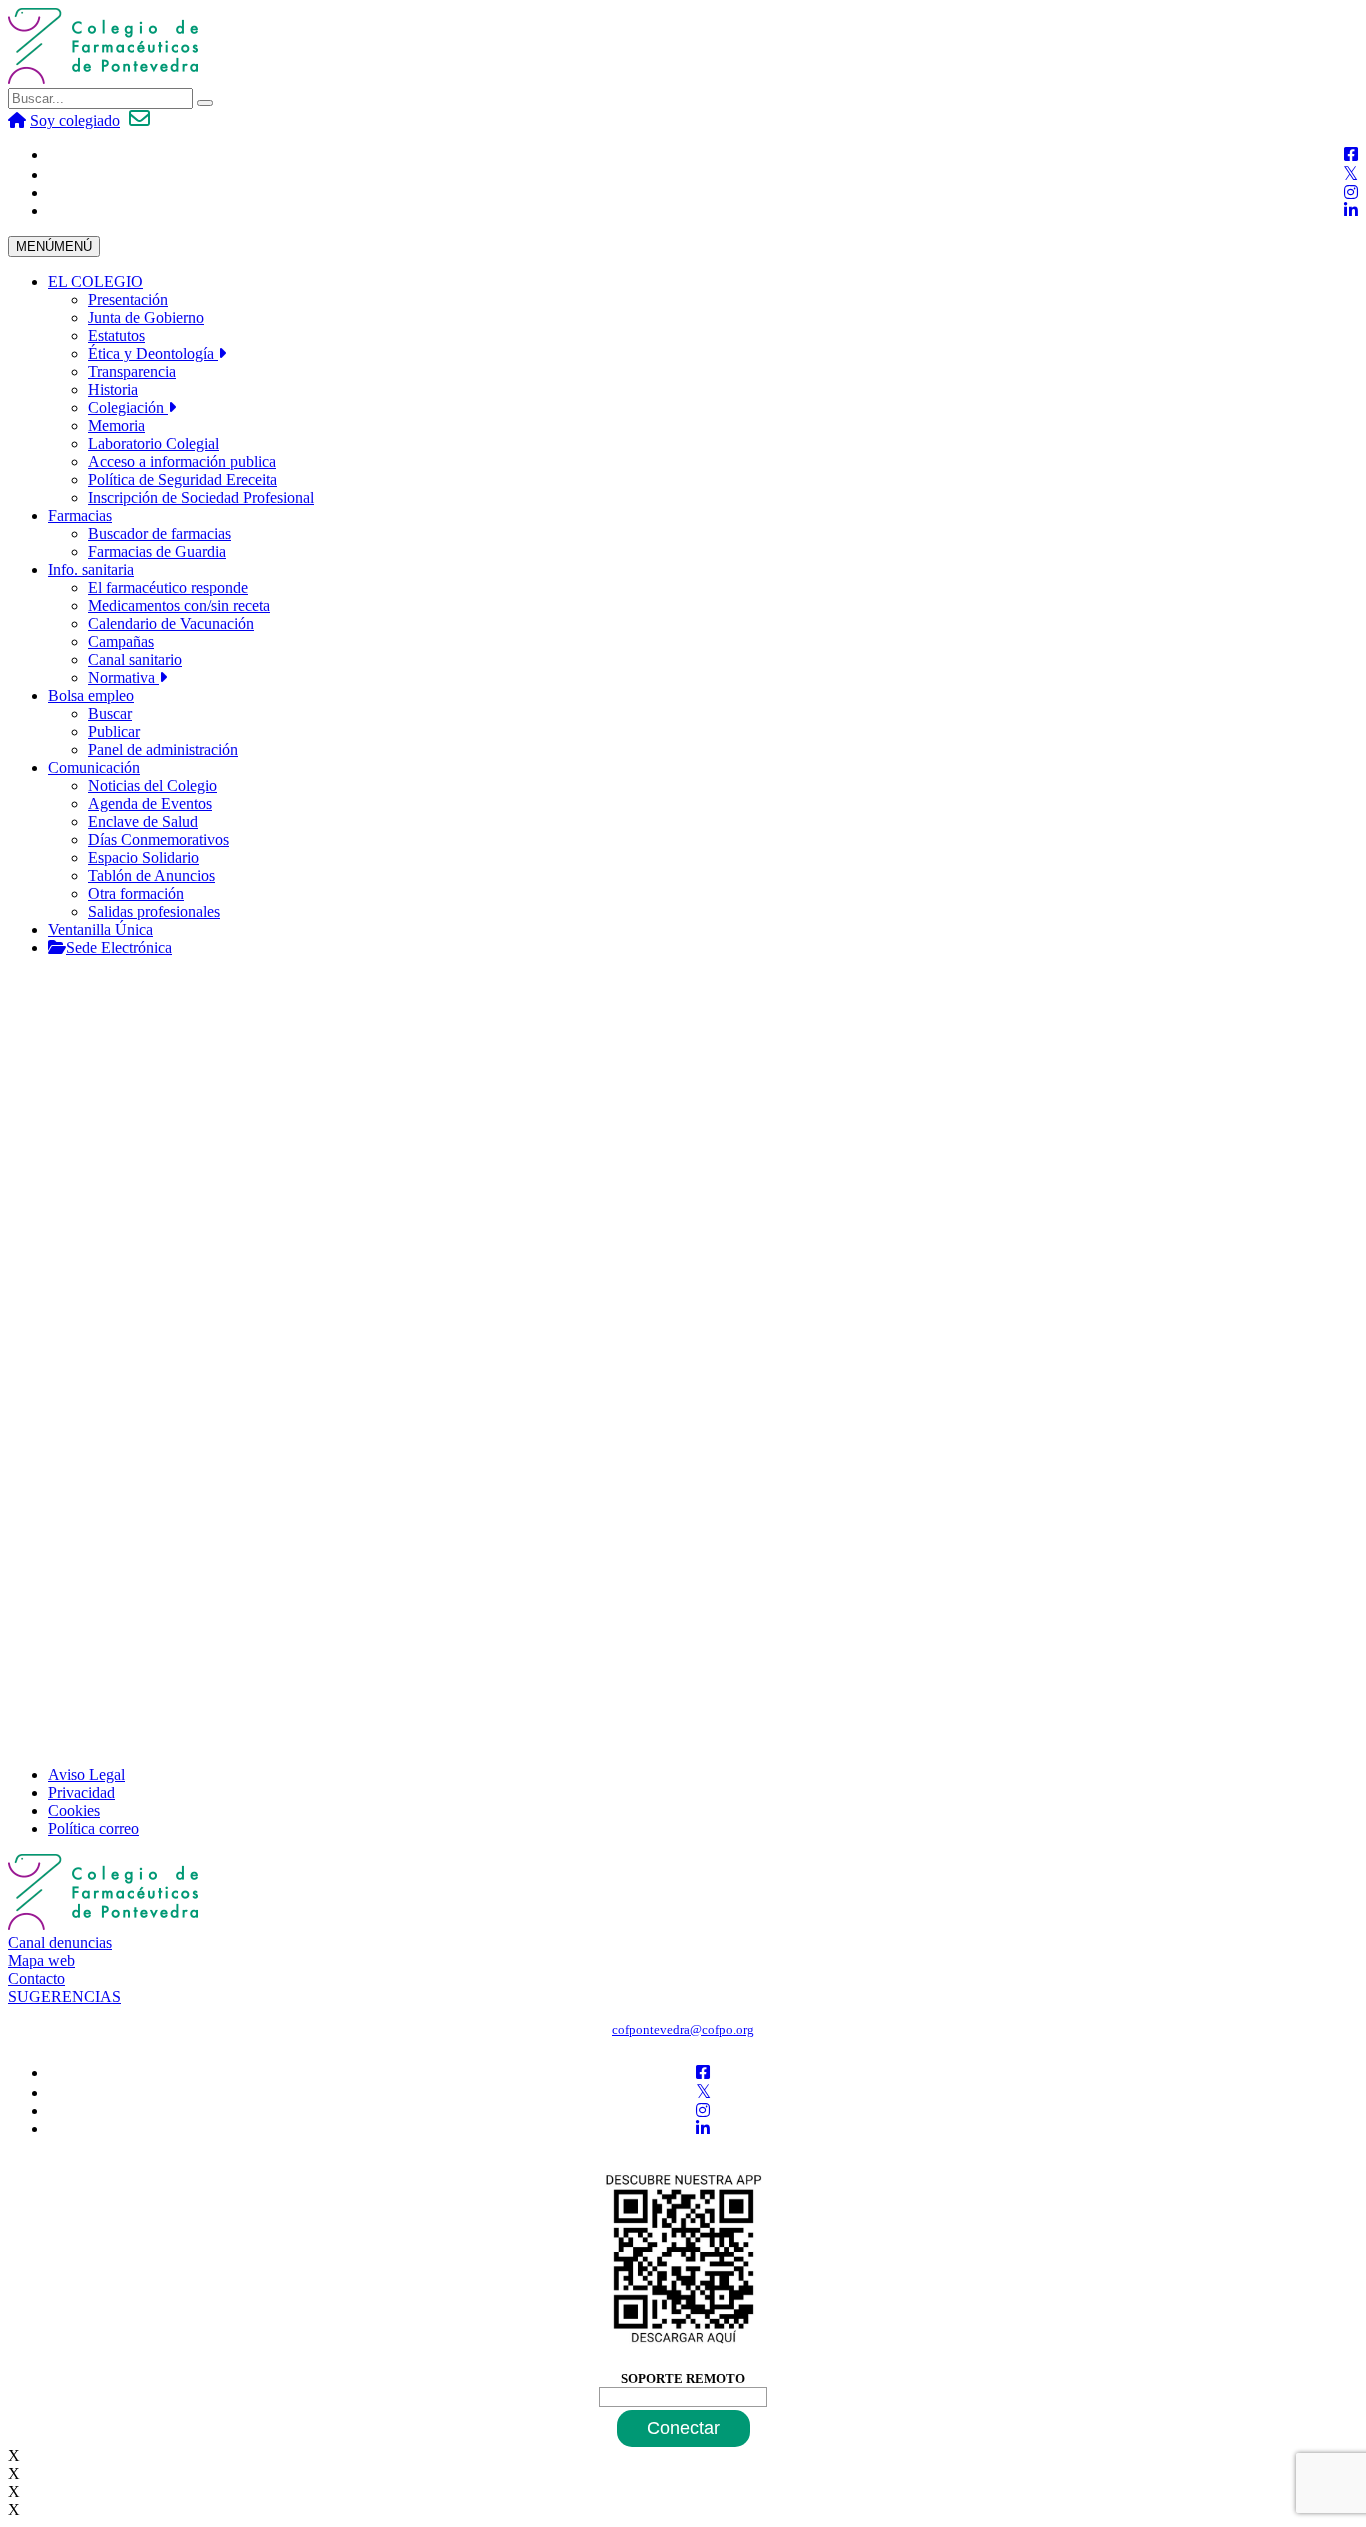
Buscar (110, 713)
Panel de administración (163, 749)
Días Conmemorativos (158, 839)
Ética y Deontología (153, 353)
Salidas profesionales (154, 911)
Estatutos (116, 335)
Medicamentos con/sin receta (179, 605)
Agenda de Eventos (150, 803)
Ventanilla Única (100, 929)
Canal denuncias (60, 1942)
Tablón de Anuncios (151, 875)
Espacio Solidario (143, 857)
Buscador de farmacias (159, 533)
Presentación (128, 299)
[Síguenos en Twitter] (1350, 174)
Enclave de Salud (143, 821)
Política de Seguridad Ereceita (182, 479)
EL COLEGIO (95, 281)
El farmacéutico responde (168, 587)
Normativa (123, 677)
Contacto (36, 1978)
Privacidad (81, 1792)
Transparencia (132, 371)
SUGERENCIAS (64, 1996)
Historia (113, 389)
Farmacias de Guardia (157, 551)
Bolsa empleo (91, 695)
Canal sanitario (135, 659)
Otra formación (136, 893)
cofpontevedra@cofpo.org (683, 2029)
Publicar (114, 731)
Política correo (93, 1828)
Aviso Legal (86, 1774)
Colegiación (128, 407)
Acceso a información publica (182, 461)
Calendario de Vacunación (171, 623)
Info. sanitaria (91, 569)
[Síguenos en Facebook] (1351, 154)
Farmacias (80, 515)
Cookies (74, 1810)
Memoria (116, 425)
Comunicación (94, 767)
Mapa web (41, 1960)
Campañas (121, 641)
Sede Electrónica (119, 947)
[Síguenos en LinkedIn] (1351, 210)
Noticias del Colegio (152, 785)
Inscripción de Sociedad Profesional (201, 497)
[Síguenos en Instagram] (1351, 192)
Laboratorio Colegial (153, 443)
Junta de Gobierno (146, 317)
